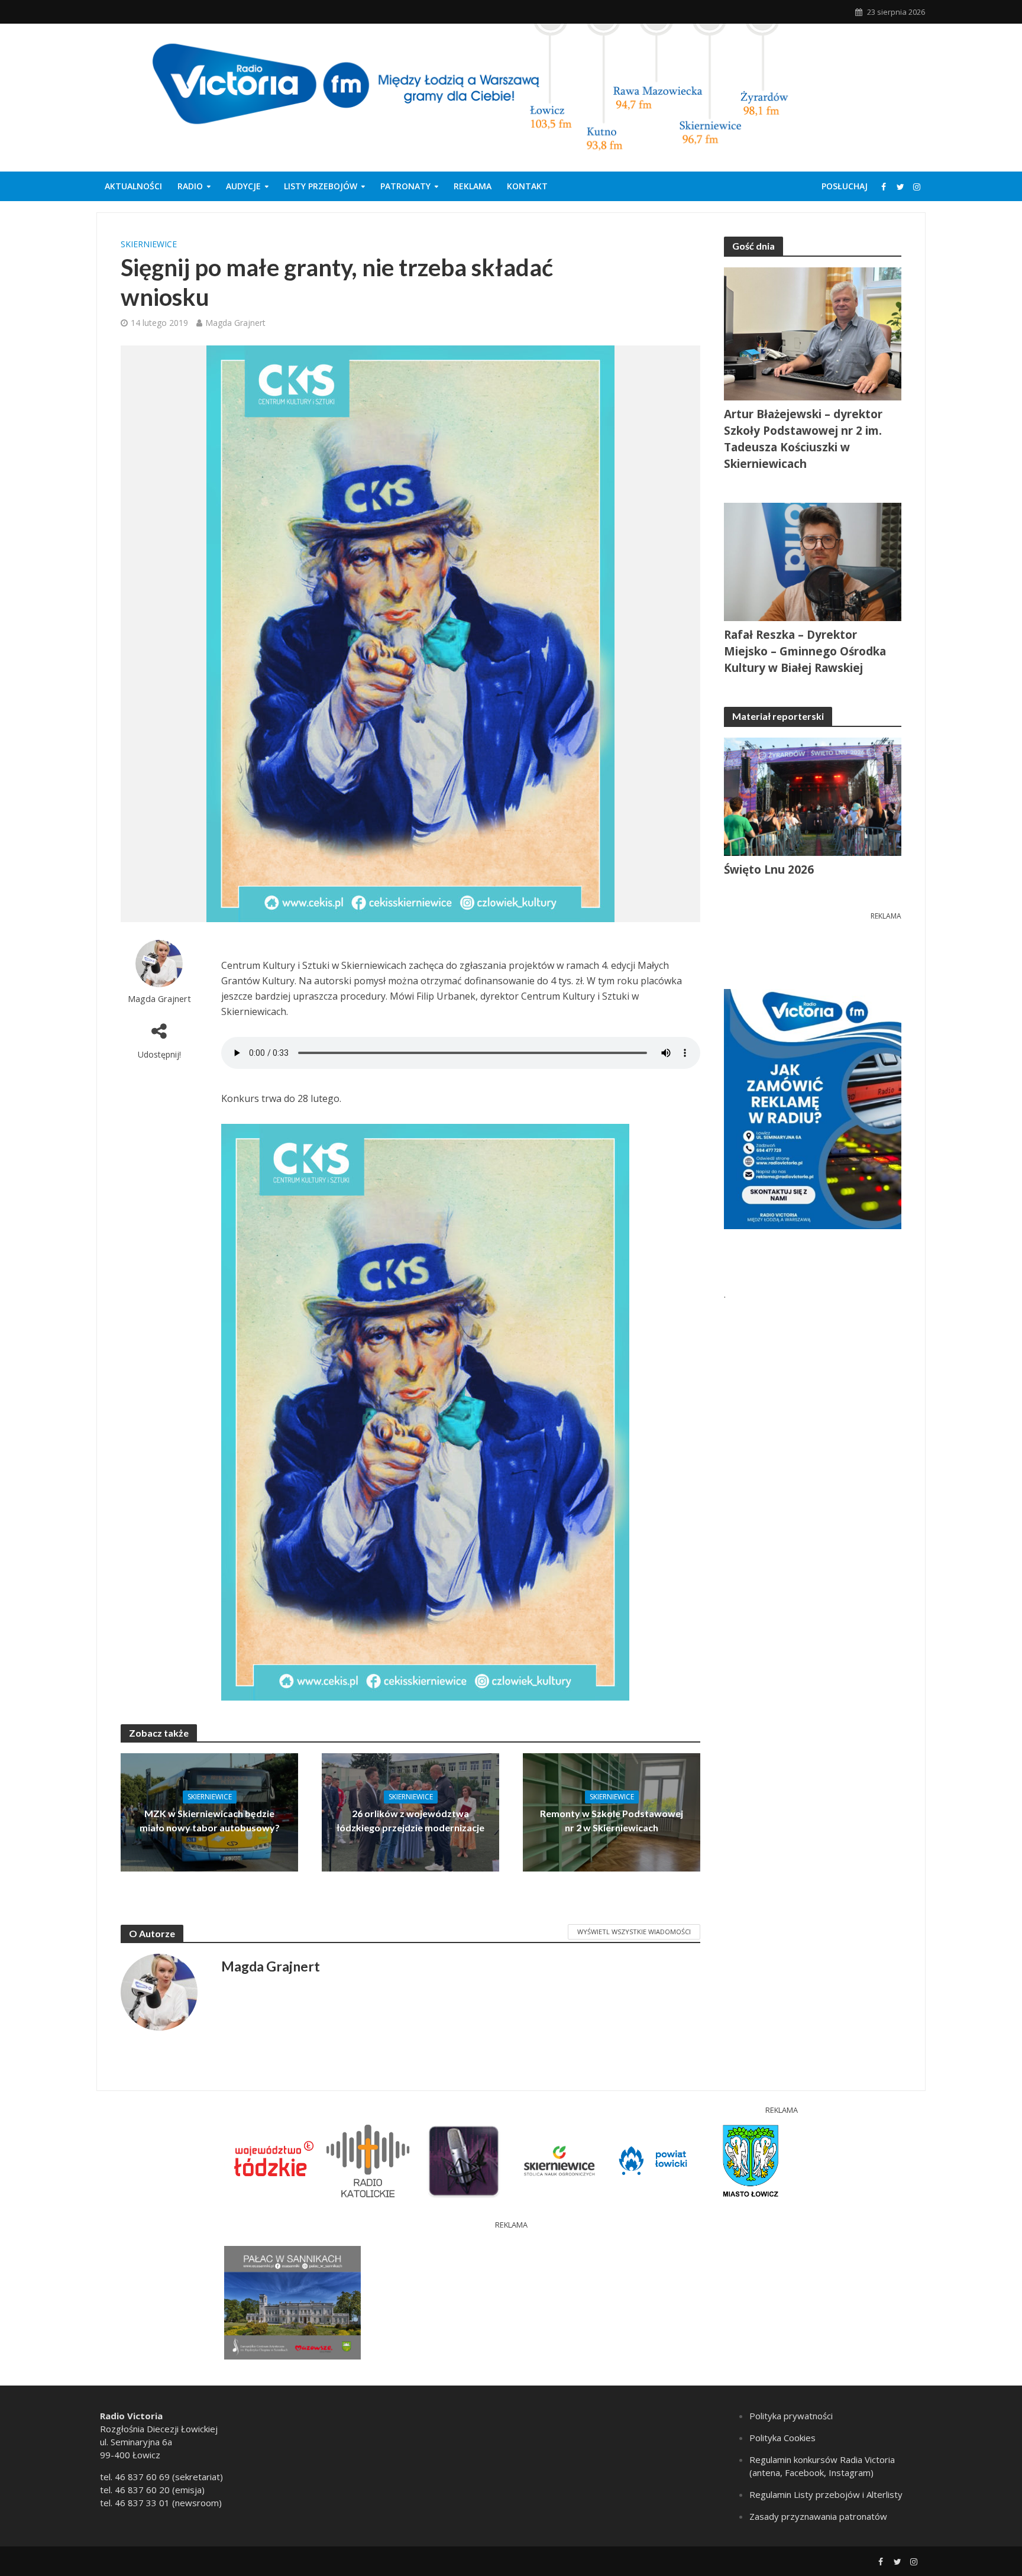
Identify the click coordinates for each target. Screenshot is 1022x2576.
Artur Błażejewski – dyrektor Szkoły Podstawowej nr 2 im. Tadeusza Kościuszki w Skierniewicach (803, 439)
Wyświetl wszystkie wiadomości (634, 1932)
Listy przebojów (321, 186)
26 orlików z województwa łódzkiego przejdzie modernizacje (410, 1820)
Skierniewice (149, 244)
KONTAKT (527, 186)
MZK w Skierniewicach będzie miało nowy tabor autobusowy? (210, 1820)
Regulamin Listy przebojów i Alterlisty (826, 2494)
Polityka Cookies (782, 2438)
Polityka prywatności (791, 2416)
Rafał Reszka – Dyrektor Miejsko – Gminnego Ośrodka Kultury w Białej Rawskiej (805, 651)
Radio (190, 186)
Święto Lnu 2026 (769, 870)
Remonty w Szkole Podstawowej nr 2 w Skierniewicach (612, 1820)
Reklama (473, 186)
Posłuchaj (845, 186)
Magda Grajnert (235, 323)
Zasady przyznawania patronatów (818, 2516)
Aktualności (133, 186)
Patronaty (405, 186)
